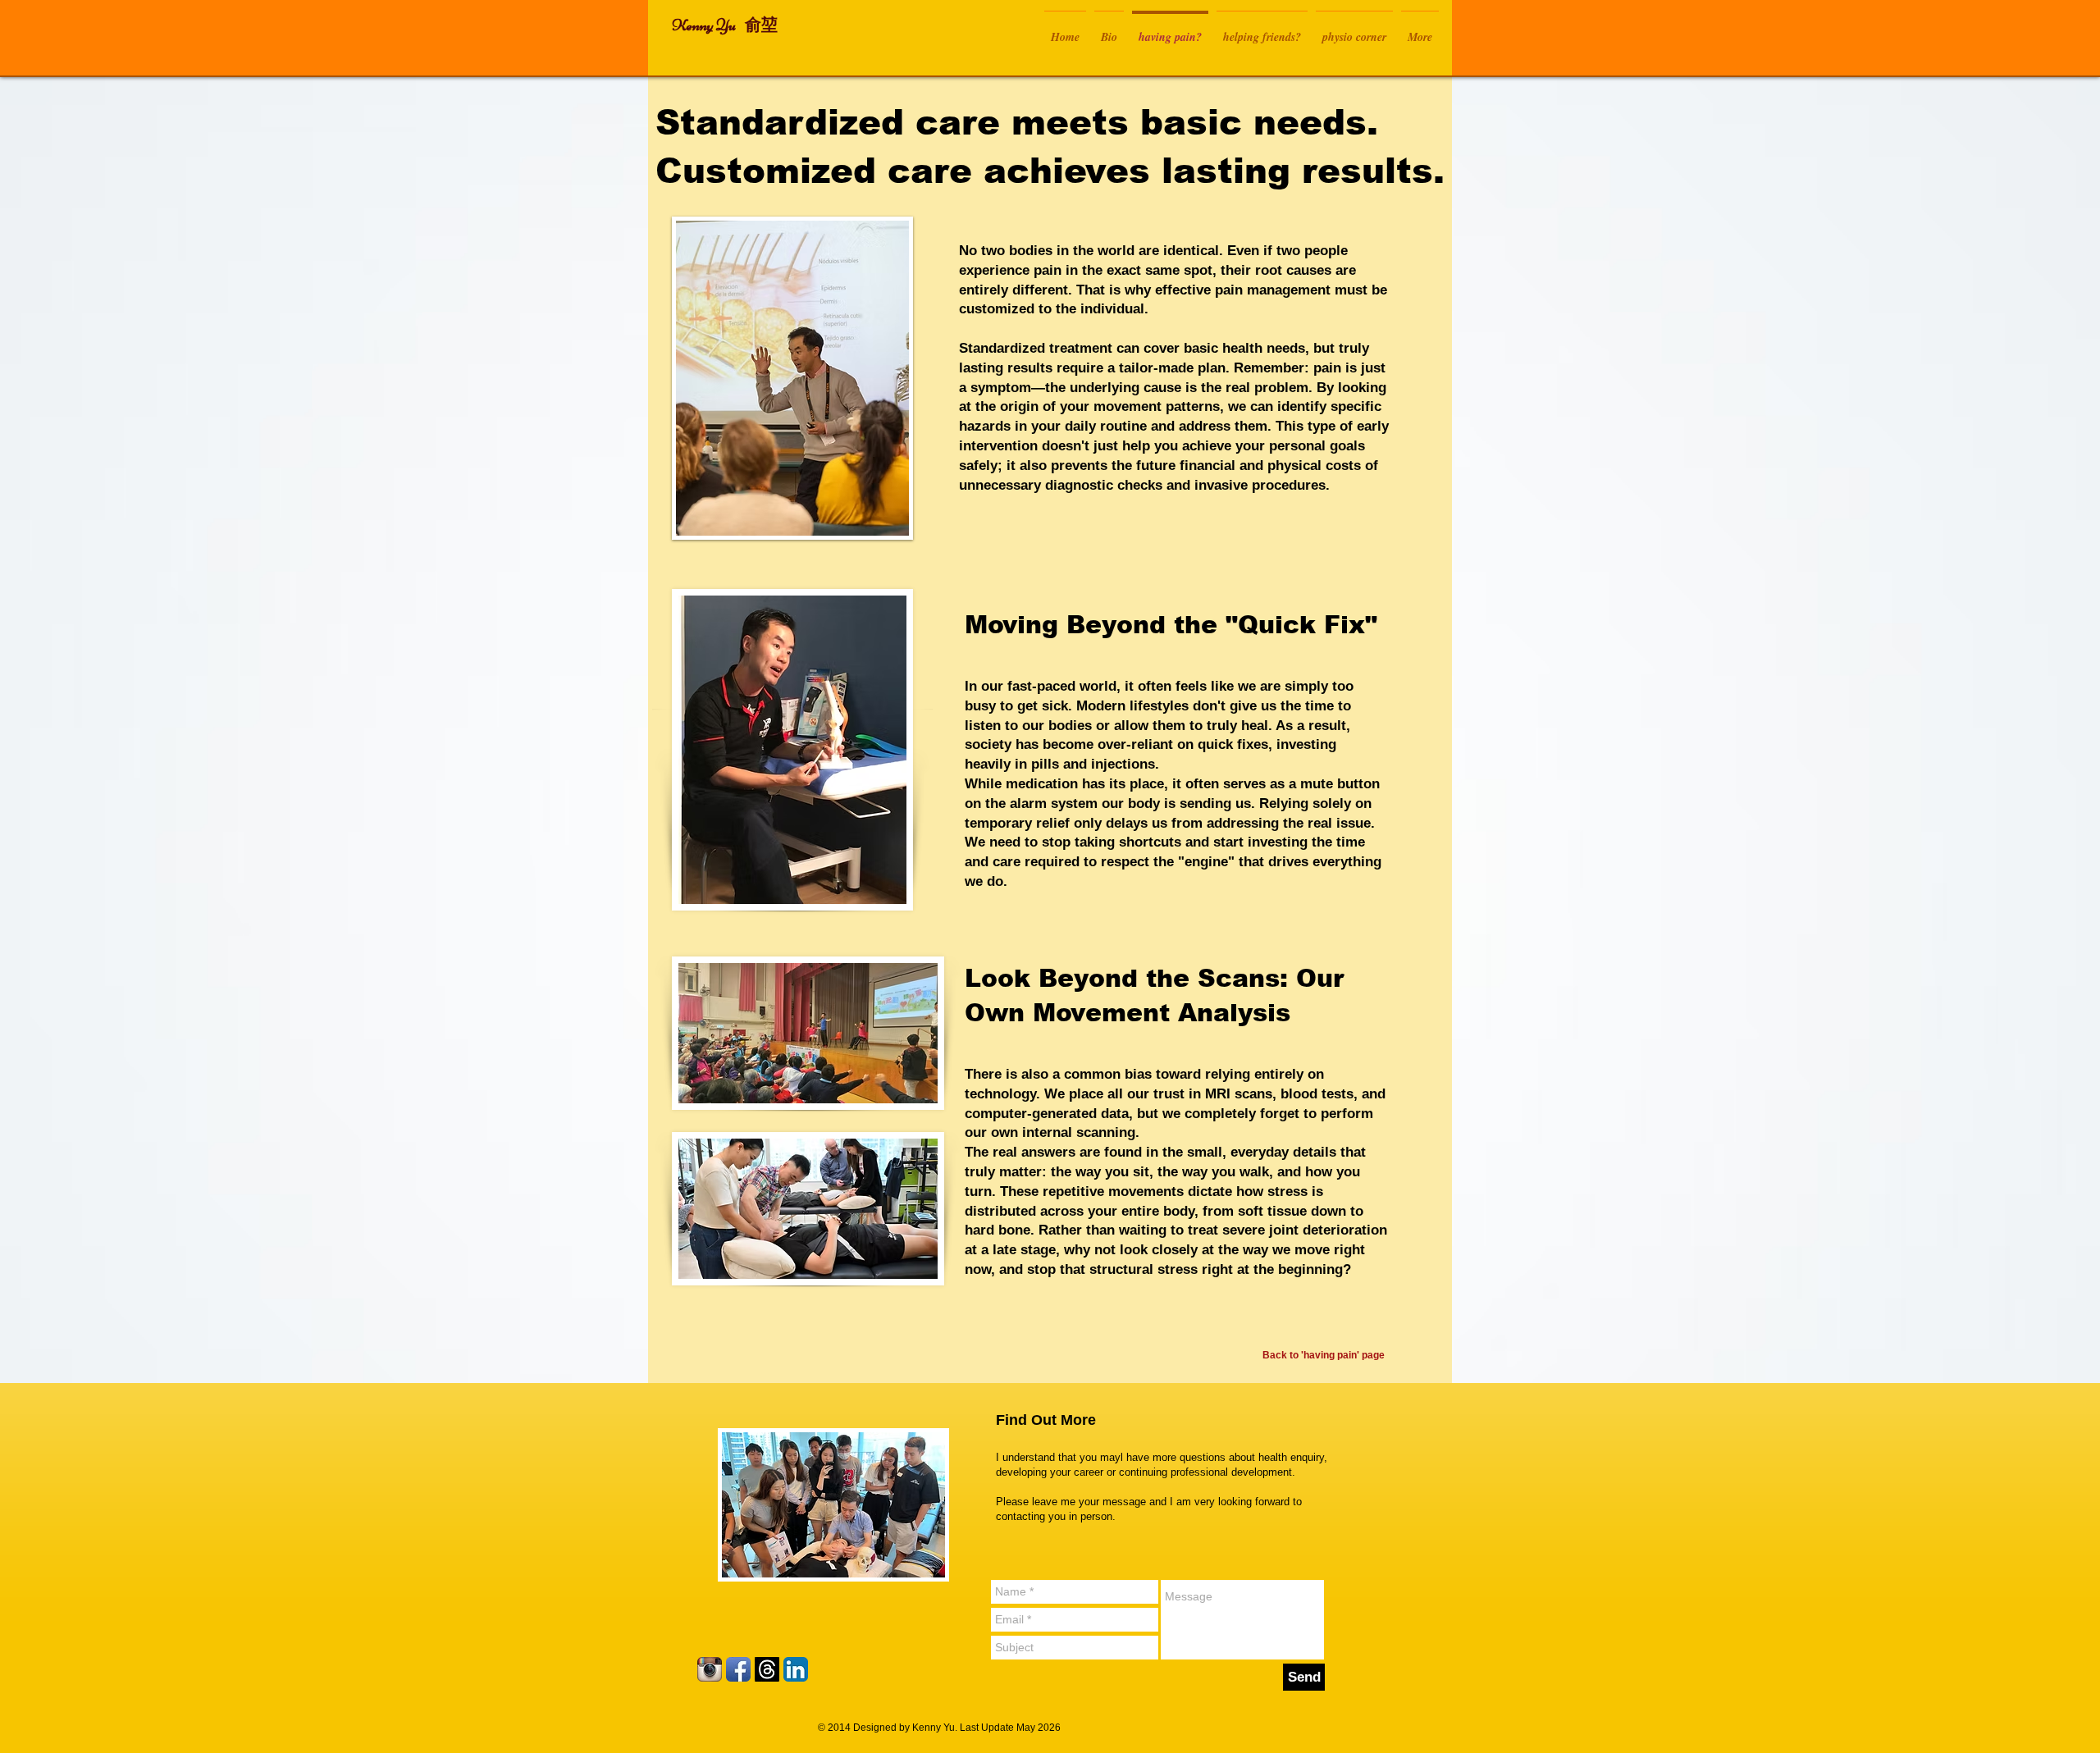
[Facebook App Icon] (738, 1669)
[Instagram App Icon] (710, 1669)
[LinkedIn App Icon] (796, 1669)
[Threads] (767, 1669)
